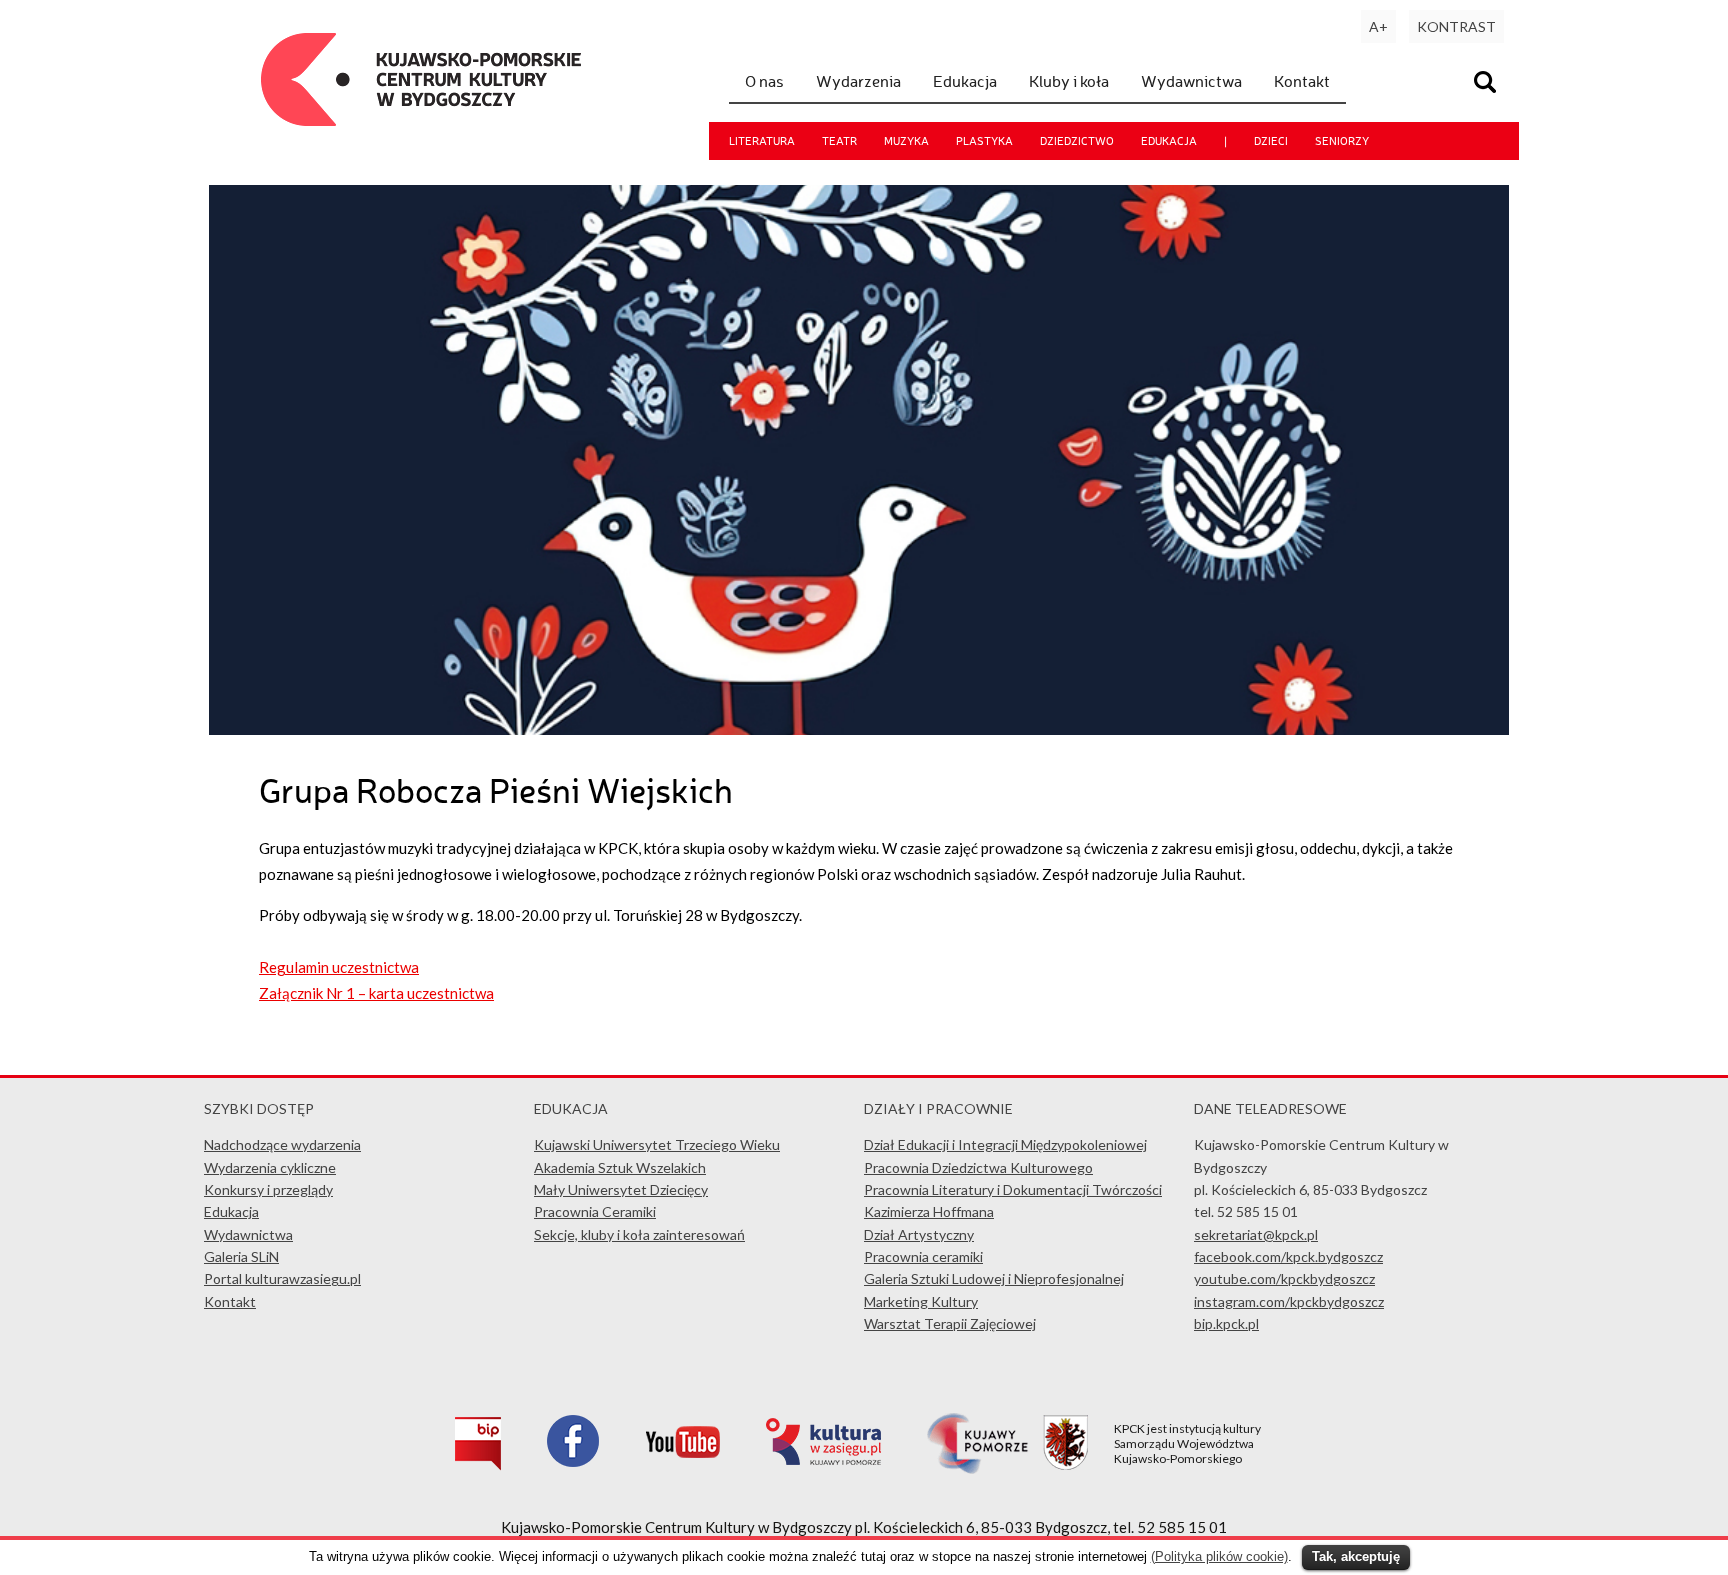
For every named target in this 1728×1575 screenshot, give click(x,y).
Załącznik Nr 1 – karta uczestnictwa (376, 993)
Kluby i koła (1069, 81)
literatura (762, 141)
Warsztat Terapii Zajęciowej (950, 1323)
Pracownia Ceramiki (595, 1211)
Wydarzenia (858, 81)
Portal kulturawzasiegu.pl (282, 1278)
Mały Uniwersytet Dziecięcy (621, 1189)
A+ (1378, 26)
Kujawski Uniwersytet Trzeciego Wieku (657, 1144)
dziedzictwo (1077, 141)
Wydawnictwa (1191, 81)
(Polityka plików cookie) (1219, 1556)
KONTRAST (1456, 26)
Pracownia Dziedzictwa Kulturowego (978, 1167)
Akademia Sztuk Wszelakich (620, 1167)
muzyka (906, 141)
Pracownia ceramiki (923, 1256)
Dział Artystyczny (919, 1234)
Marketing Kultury (921, 1301)
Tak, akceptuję (1356, 1556)
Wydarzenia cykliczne (270, 1167)
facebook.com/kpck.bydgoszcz (1288, 1256)
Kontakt (1302, 81)
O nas (764, 81)
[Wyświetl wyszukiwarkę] (1488, 84)
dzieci (1271, 141)
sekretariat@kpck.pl (1256, 1234)
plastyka (984, 141)
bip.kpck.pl (1226, 1323)
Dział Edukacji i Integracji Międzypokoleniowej (1005, 1144)
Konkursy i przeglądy (268, 1189)
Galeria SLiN (241, 1256)
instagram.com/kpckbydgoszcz (1289, 1301)
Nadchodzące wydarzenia (282, 1144)
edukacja (1169, 141)
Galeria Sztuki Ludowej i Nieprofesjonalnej (994, 1278)
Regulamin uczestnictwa (339, 967)
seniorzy (1342, 141)
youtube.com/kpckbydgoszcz (1284, 1278)
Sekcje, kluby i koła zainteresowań (639, 1234)
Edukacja (965, 81)
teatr (839, 141)
